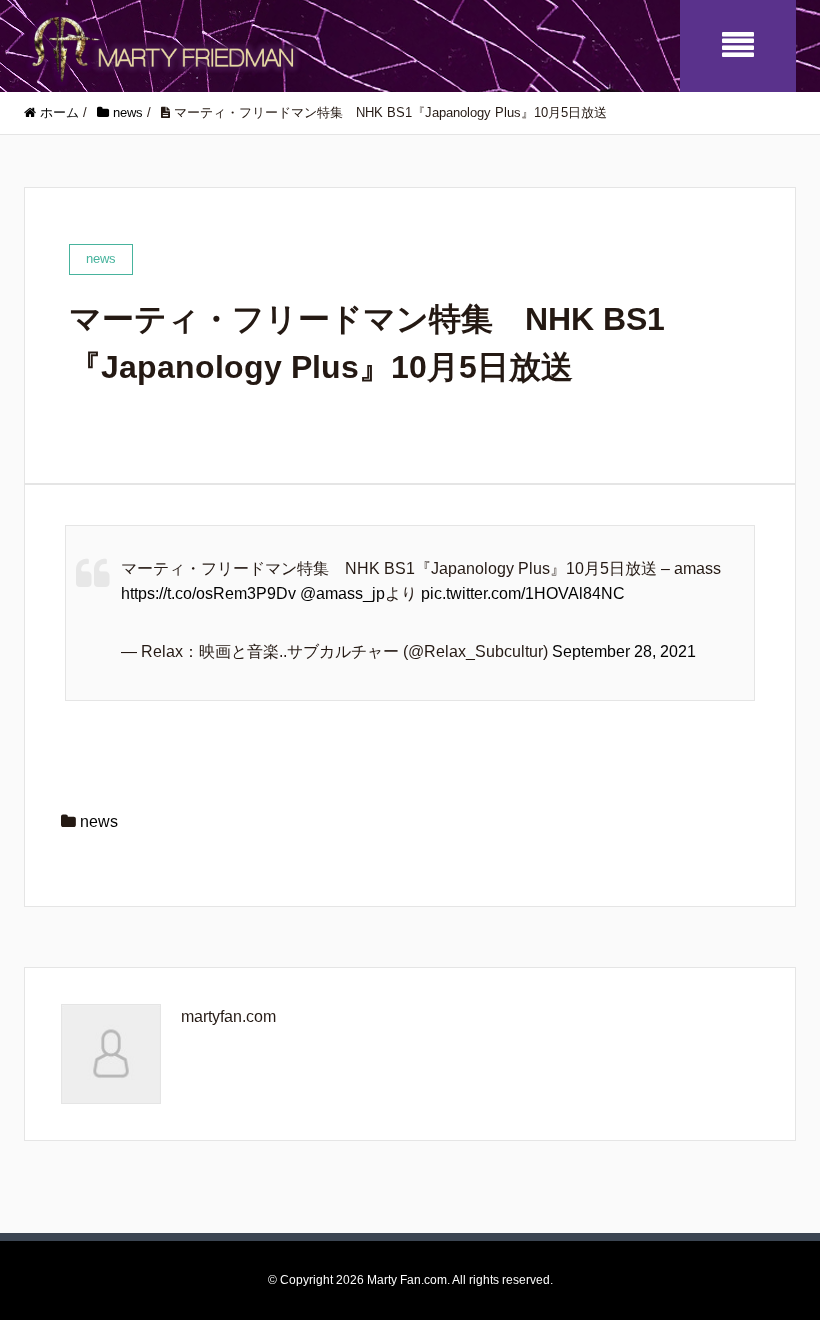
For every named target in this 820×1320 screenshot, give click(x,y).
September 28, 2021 (624, 651)
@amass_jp (342, 593)
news (99, 821)
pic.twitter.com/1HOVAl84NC (523, 593)
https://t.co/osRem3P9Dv (208, 593)
